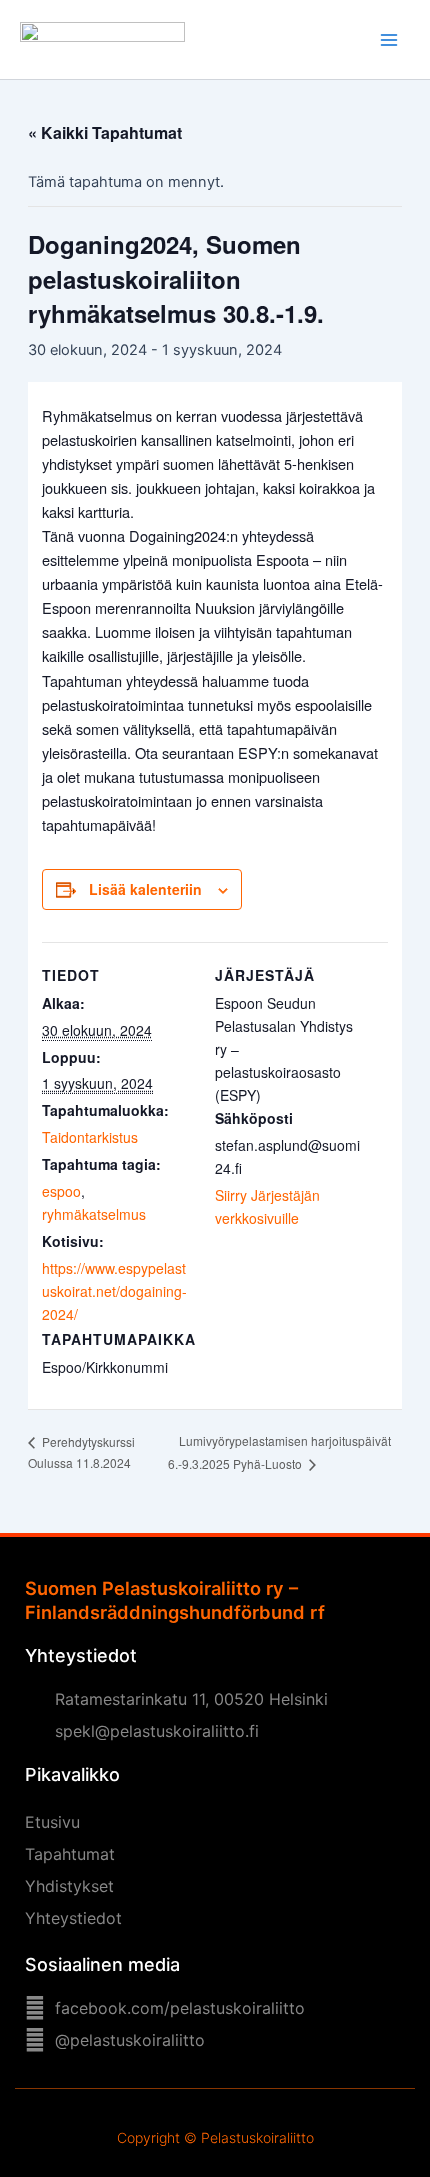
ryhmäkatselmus (94, 1214)
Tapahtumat (70, 1854)
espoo (61, 1191)
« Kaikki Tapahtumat (105, 132)
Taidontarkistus (90, 1137)
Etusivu (52, 1822)
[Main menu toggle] (389, 40)
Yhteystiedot (73, 1918)
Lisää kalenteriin (145, 889)
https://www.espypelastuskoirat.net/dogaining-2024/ (114, 1291)
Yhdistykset (69, 1886)
